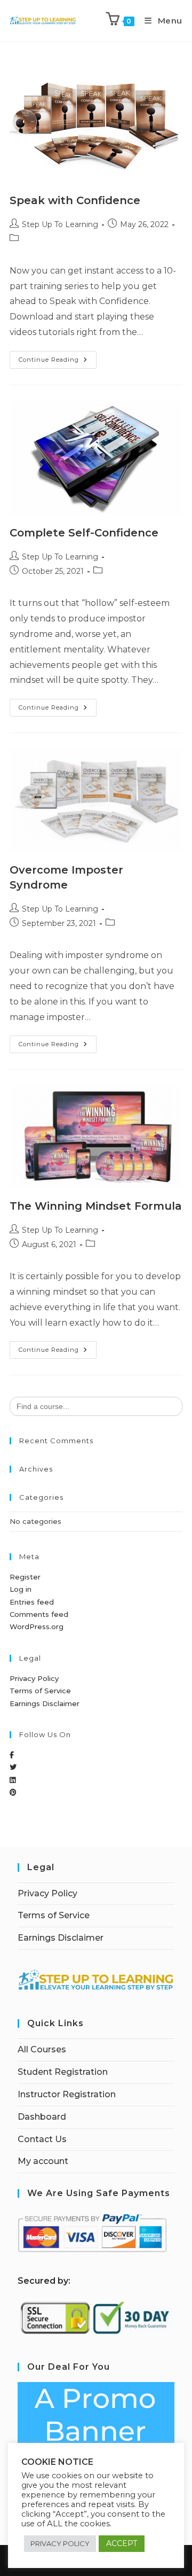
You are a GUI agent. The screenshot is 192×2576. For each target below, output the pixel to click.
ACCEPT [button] (122, 2543)
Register (25, 1577)
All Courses (42, 2049)
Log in (21, 1589)
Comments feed (39, 1614)
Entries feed (32, 1602)
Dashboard (42, 2117)
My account (43, 2161)
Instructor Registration (67, 2094)
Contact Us (42, 2139)
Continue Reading (58, 357)
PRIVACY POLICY (60, 2543)
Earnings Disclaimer (45, 1703)
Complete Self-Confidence (84, 533)
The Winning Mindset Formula (96, 1206)
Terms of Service (40, 1691)
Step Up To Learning (60, 224)
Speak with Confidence (75, 200)
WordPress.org (37, 1626)
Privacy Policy (34, 1678)
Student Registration (63, 2072)
